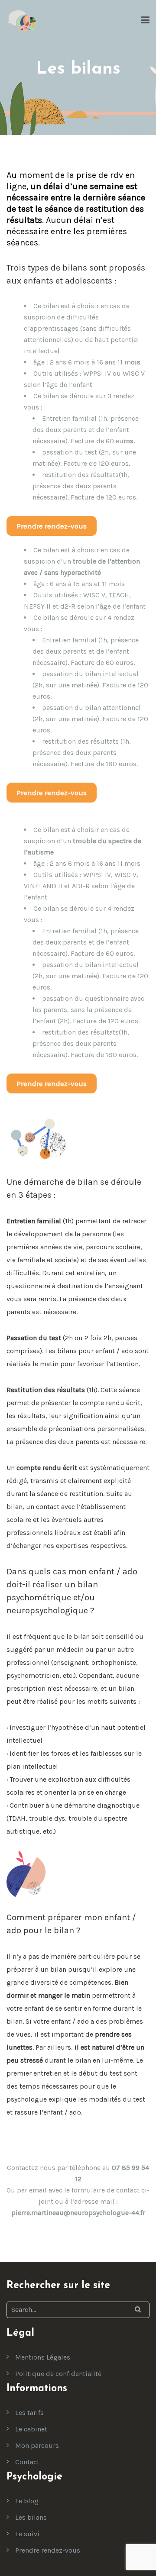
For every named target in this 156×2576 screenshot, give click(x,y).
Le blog (27, 2501)
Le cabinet (31, 2429)
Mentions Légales (43, 2357)
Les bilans (31, 2517)
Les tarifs (29, 2413)
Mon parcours (37, 2445)
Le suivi (27, 2534)
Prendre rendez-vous (48, 2550)
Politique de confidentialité (58, 2374)
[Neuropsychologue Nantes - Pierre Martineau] (22, 21)
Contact (27, 2462)
